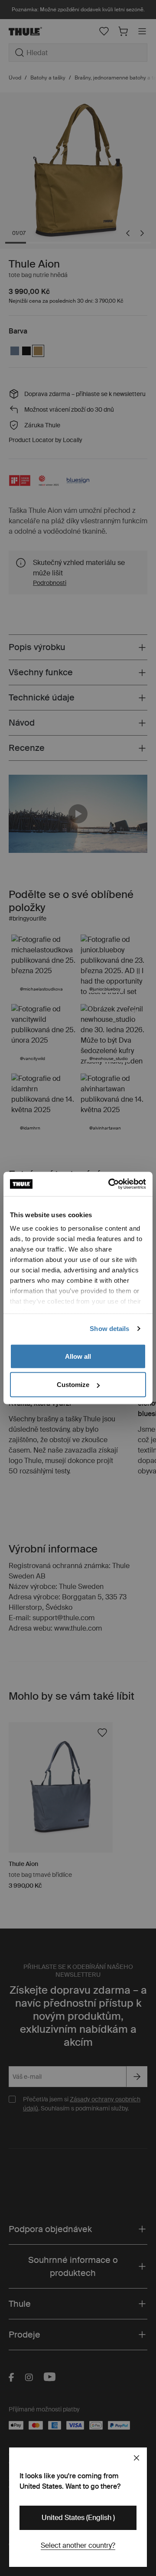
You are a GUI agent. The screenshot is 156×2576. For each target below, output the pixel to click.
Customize (73, 1385)
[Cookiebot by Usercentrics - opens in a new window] (110, 1184)
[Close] (136, 2458)
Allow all (78, 1356)
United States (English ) (78, 2518)
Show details (109, 1329)
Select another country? (78, 2545)
